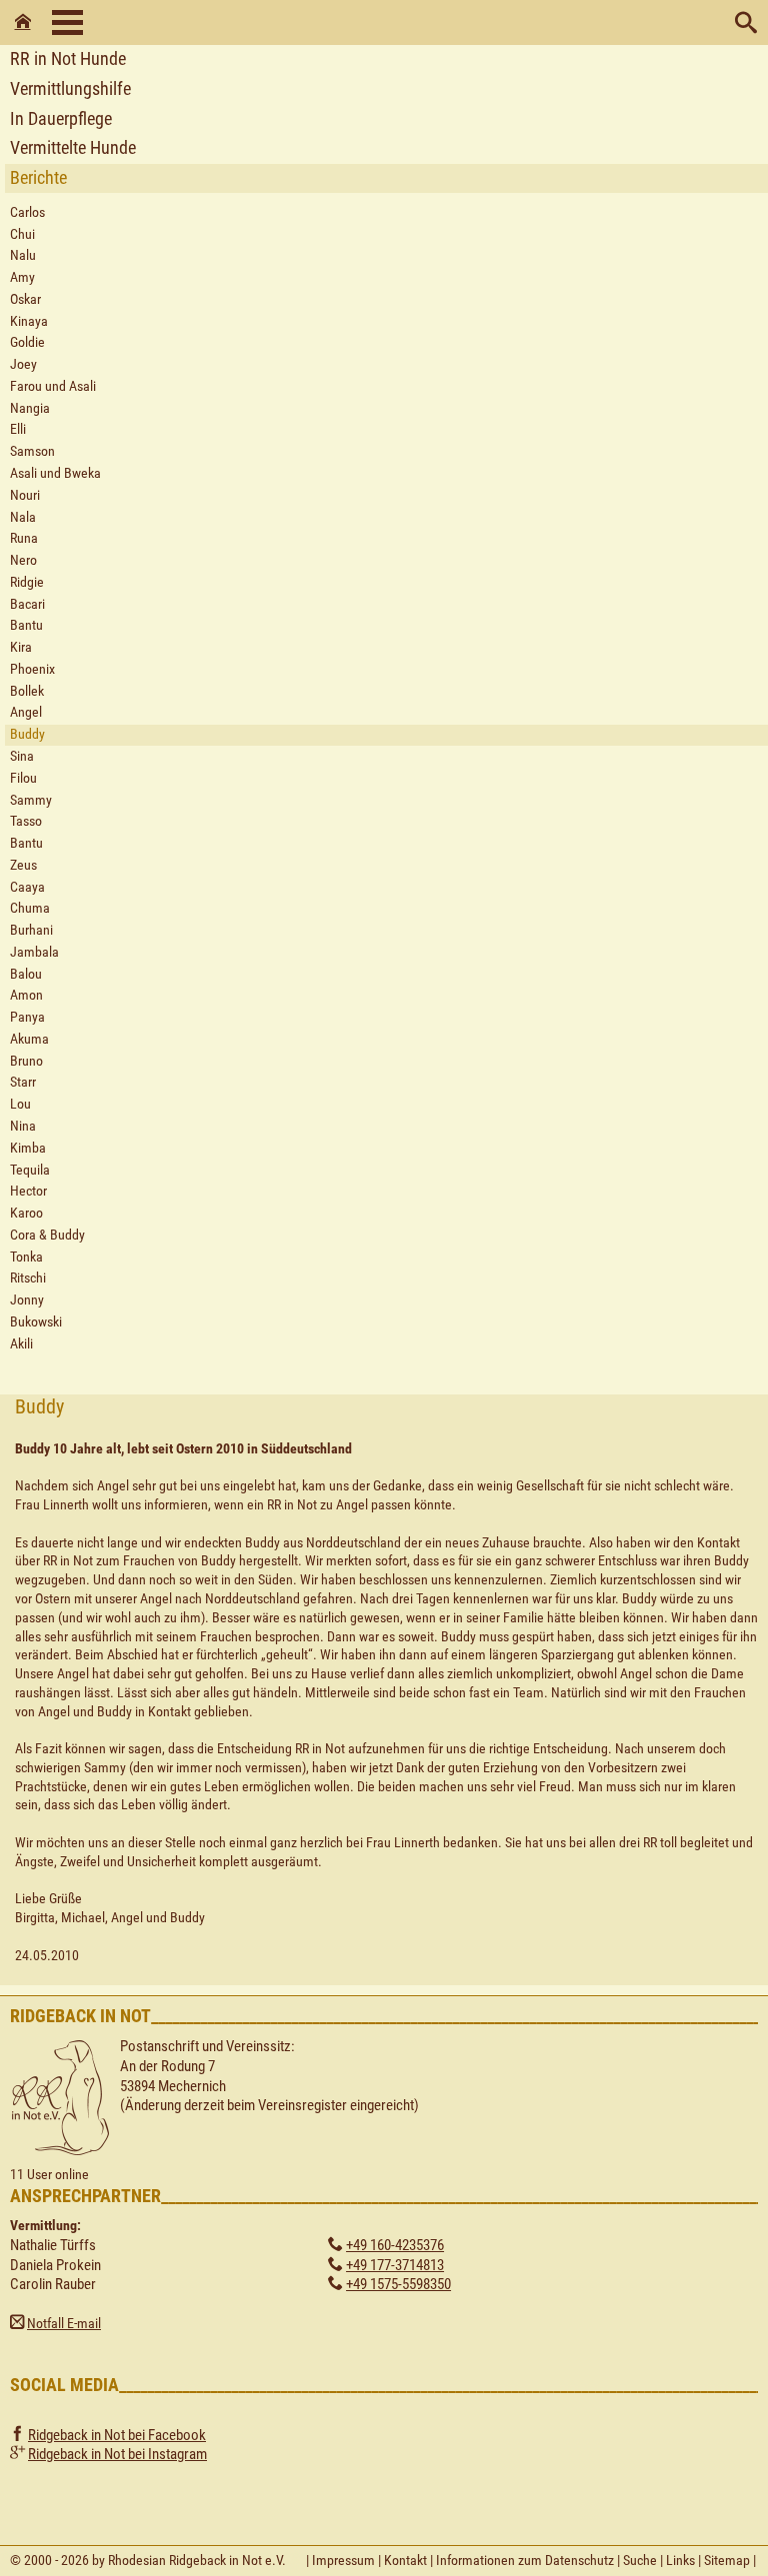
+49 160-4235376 (395, 2245)
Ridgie (27, 582)
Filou (23, 778)
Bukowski (36, 1322)
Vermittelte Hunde (73, 147)
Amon (26, 995)
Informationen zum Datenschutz (525, 2560)
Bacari (27, 604)
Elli (18, 429)
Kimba (28, 1148)
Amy (22, 277)
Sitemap (727, 2560)
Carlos (27, 212)
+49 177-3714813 (395, 2265)
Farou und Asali (53, 386)
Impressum (343, 2560)
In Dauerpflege (61, 118)
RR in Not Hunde (68, 58)
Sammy (31, 800)
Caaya (27, 887)
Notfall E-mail (64, 2324)
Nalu (23, 255)
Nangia (30, 408)
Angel (26, 712)
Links (680, 2560)
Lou (20, 1104)
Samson (32, 451)
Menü (67, 22)
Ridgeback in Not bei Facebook (117, 2435)
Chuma (30, 908)
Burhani (31, 930)
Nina (23, 1126)
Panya (27, 1017)
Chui (22, 234)
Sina (22, 756)
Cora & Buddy (47, 1235)
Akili (21, 1344)
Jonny (27, 1300)
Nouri (25, 495)
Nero (23, 560)
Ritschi (28, 1278)
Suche (640, 2560)
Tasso (26, 821)
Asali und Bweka (55, 473)
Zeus (23, 865)
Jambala (34, 952)
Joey (23, 364)
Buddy (27, 734)
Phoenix (32, 669)
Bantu (26, 625)
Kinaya (29, 321)
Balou (26, 974)
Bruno (26, 1061)
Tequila (30, 1170)
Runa (24, 538)
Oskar (25, 299)
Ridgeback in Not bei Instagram (117, 2454)
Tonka (26, 1257)
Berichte (38, 177)
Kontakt (405, 2560)
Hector (28, 1191)
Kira (21, 647)
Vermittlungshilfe (70, 88)
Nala (23, 517)
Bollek (27, 691)
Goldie (27, 342)
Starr (23, 1082)
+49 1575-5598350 (398, 2284)
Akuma (29, 1039)
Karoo (26, 1213)
